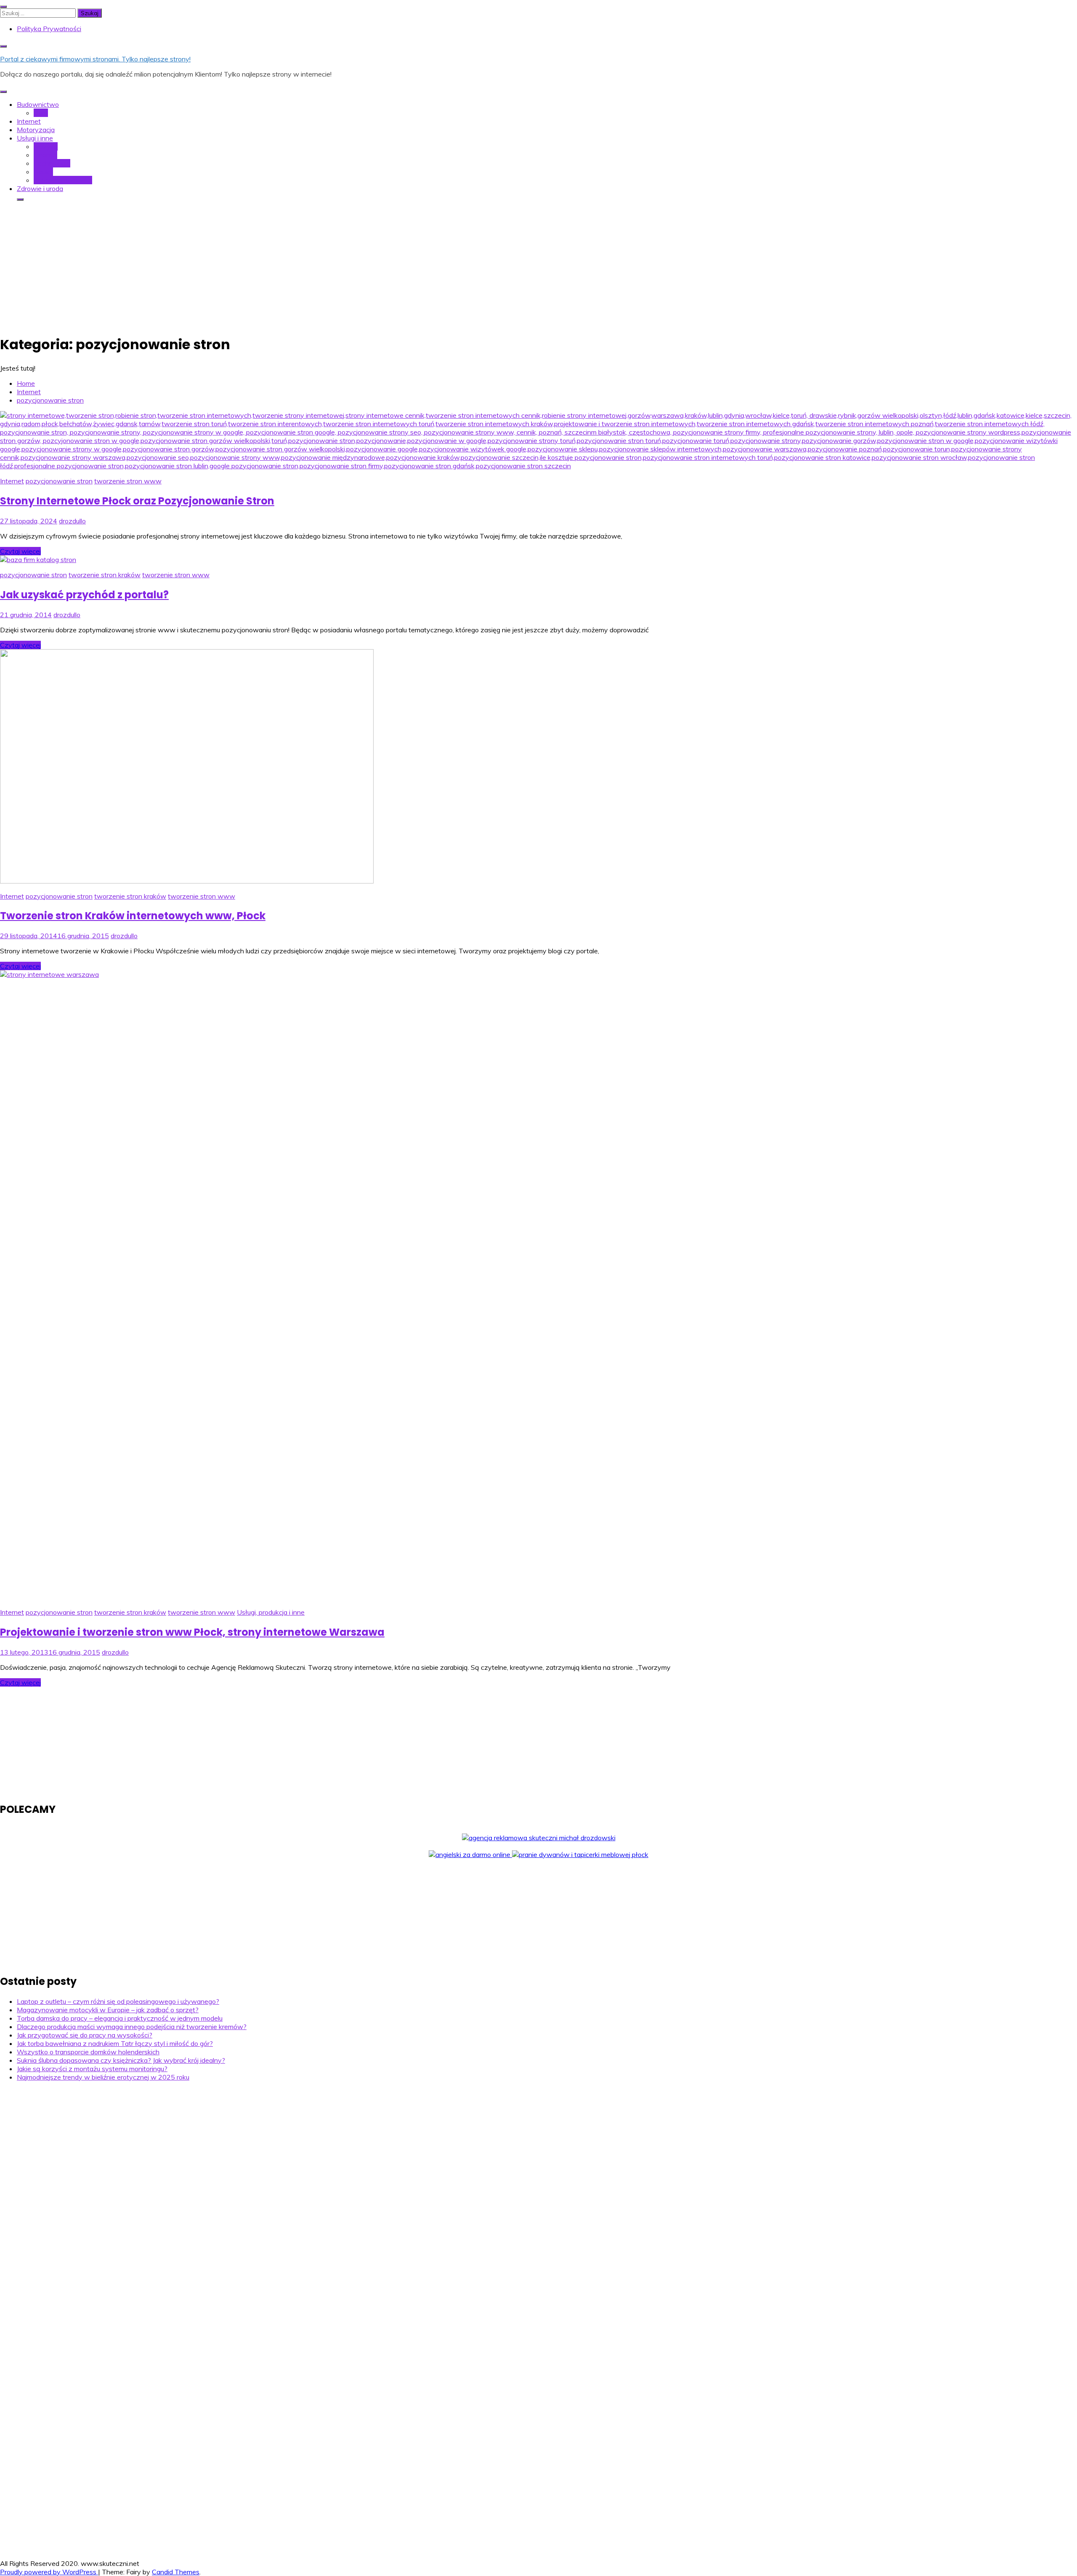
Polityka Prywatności (49, 29)
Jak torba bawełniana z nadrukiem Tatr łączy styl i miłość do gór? (115, 2043)
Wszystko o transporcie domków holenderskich (88, 2052)
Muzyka (46, 146)
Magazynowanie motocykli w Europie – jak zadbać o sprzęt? (108, 2010)
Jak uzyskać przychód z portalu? (84, 595)
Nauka (43, 172)
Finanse (45, 155)
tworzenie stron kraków (105, 575)
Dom (41, 113)
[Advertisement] (538, 267)
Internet (29, 121)
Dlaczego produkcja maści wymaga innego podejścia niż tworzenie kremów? (132, 2027)
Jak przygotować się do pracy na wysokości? (85, 2035)
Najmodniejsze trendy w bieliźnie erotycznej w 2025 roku (103, 2077)
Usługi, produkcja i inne (271, 1612)
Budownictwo (38, 104)
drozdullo (72, 521)
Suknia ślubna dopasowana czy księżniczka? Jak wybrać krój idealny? (121, 2060)
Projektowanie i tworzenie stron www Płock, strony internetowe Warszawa (192, 1632)
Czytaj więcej (20, 551)
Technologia (52, 163)
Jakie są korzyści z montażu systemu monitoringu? (92, 2069)
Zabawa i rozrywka (63, 180)
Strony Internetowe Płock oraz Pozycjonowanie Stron (137, 501)
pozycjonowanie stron (59, 481)
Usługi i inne (35, 138)
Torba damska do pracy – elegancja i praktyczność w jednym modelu (120, 2018)
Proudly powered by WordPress (49, 2572)
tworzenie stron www (128, 481)
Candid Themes (176, 2572)
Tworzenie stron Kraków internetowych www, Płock (133, 916)
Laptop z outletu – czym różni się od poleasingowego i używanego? (118, 2001)
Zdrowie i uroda (40, 188)
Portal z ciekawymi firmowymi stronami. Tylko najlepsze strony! (95, 59)
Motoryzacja (36, 130)
